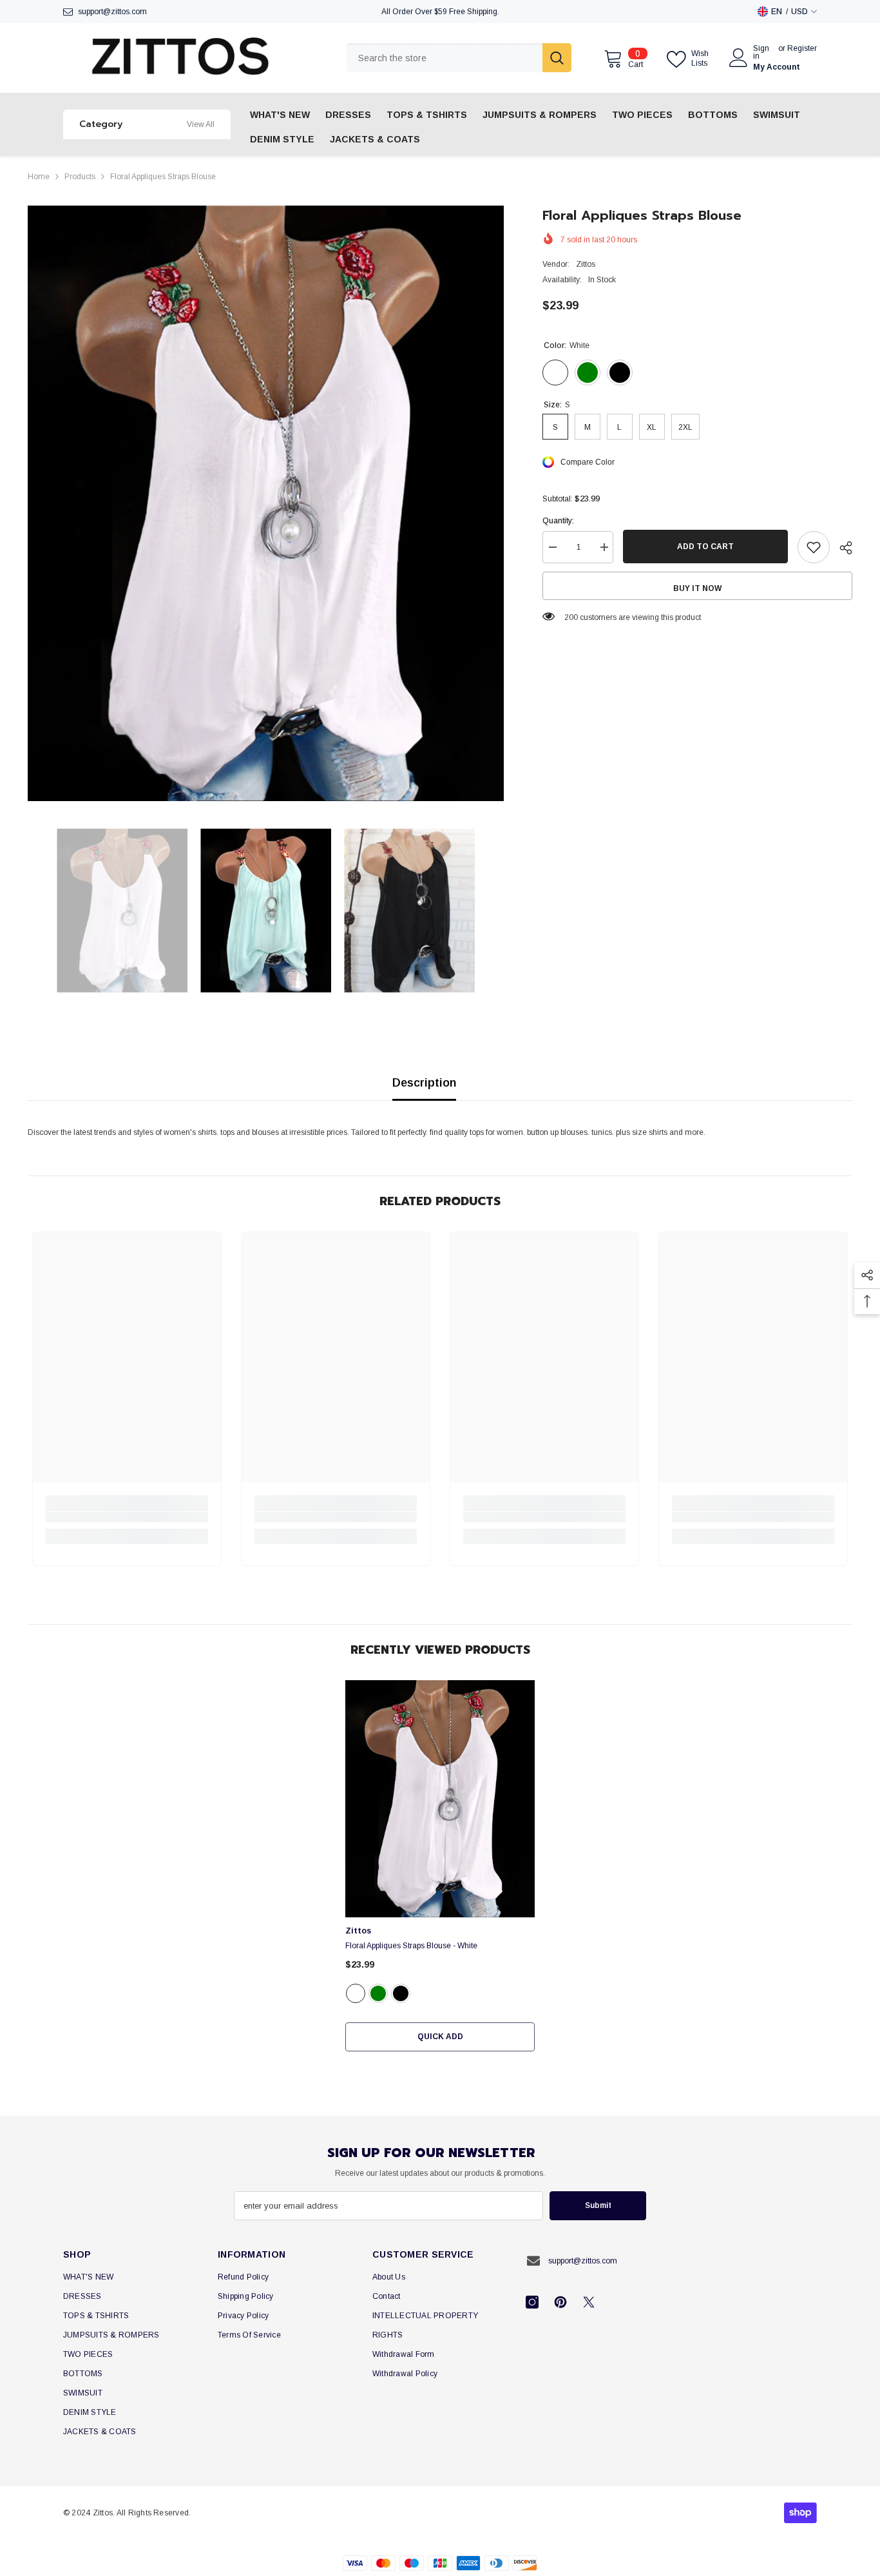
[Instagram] (532, 2302)
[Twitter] (589, 2302)
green (378, 1993)
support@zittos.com (112, 12)
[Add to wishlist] (814, 547)
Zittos (586, 264)
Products (80, 177)
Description (424, 1083)
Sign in (761, 52)
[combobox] (445, 58)
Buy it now (697, 588)
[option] (266, 503)
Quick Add (440, 2037)
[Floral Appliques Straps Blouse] (440, 1799)
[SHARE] (841, 548)
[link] (127, 1517)
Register (802, 49)
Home (39, 177)
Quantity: (558, 521)
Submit (598, 2205)
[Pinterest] (560, 2302)
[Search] (459, 58)
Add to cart (705, 547)
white (356, 1993)
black (401, 1993)
